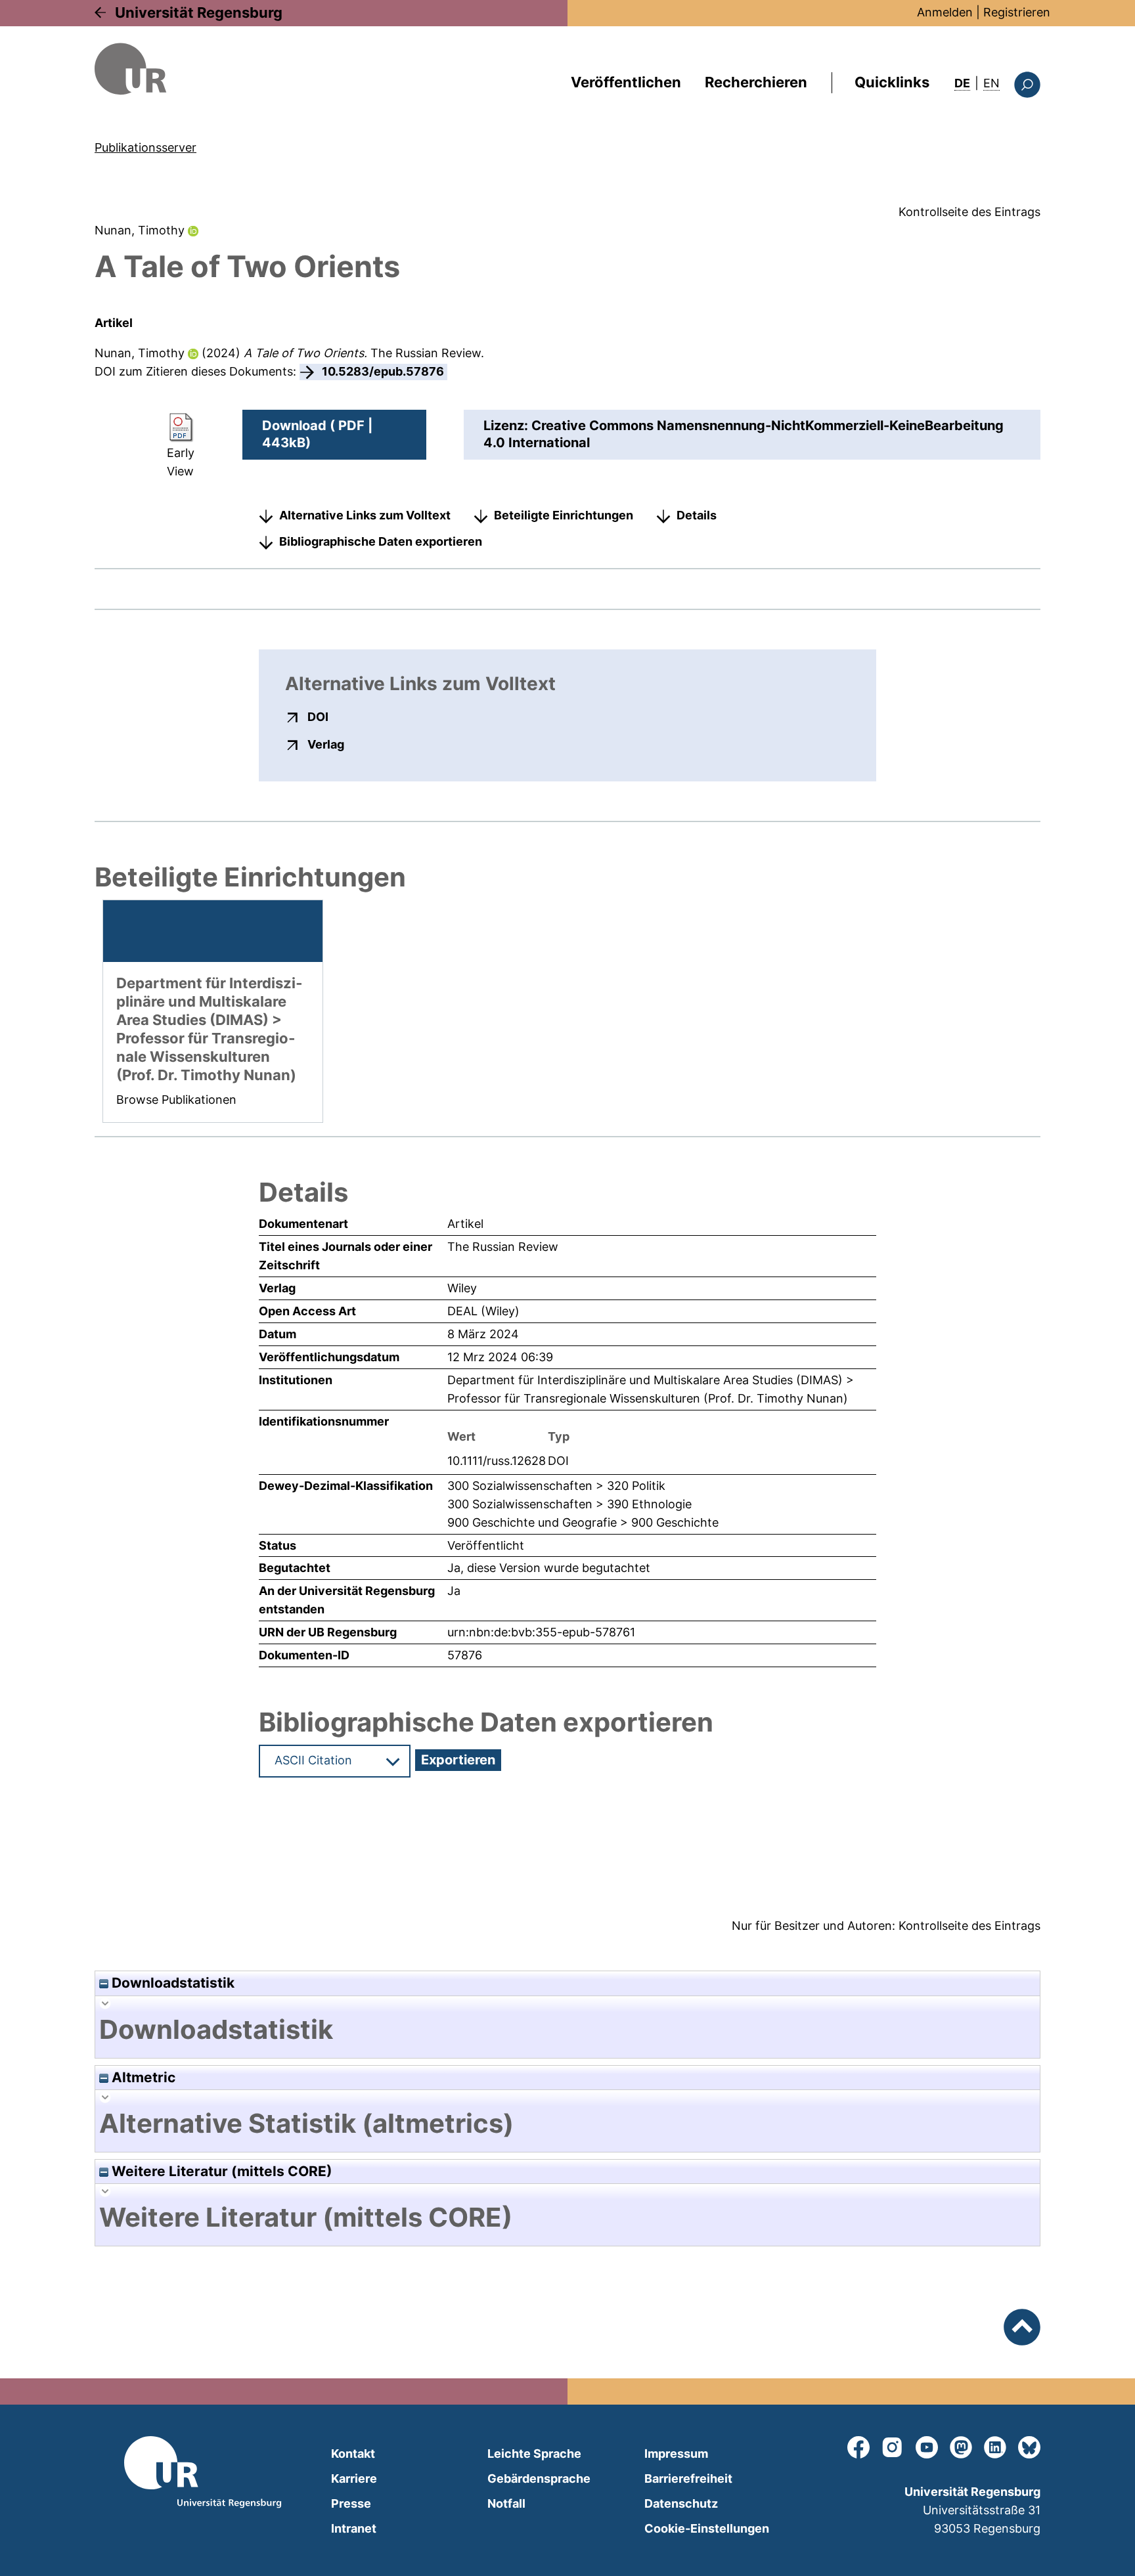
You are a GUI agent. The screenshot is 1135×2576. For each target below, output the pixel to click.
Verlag (326, 744)
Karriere (354, 2478)
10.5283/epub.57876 (383, 371)
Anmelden (945, 12)
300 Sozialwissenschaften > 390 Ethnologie (569, 1504)
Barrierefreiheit (688, 2478)
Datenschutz (681, 2503)
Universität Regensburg (199, 12)
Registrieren (1017, 12)
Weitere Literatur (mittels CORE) (220, 2171)
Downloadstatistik (171, 1983)
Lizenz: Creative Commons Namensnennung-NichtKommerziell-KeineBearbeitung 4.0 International (744, 434)
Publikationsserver (145, 147)
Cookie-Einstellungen (707, 2528)
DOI (318, 716)
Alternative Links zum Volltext (365, 515)
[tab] (567, 2030)
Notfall (506, 2503)
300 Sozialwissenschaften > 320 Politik (556, 1486)
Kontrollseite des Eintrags (969, 212)
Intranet (354, 2528)
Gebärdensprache (539, 2478)
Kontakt (353, 2454)
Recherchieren (756, 82)
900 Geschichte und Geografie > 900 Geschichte (583, 1522)
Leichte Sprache (534, 2454)
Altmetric (142, 2077)
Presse (351, 2503)
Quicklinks (892, 82)
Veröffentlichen (626, 82)
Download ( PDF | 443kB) (317, 434)
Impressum (676, 2454)
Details (697, 515)
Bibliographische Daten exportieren (381, 541)
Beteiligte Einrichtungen (564, 515)
